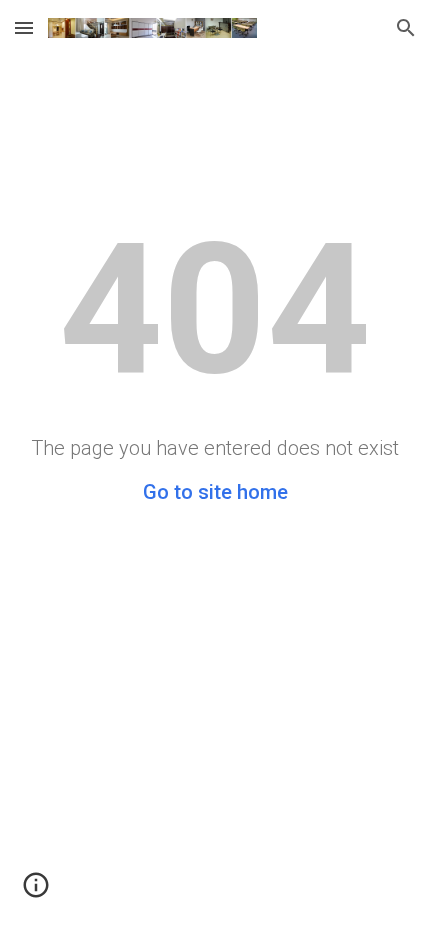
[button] (24, 27)
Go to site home (215, 492)
